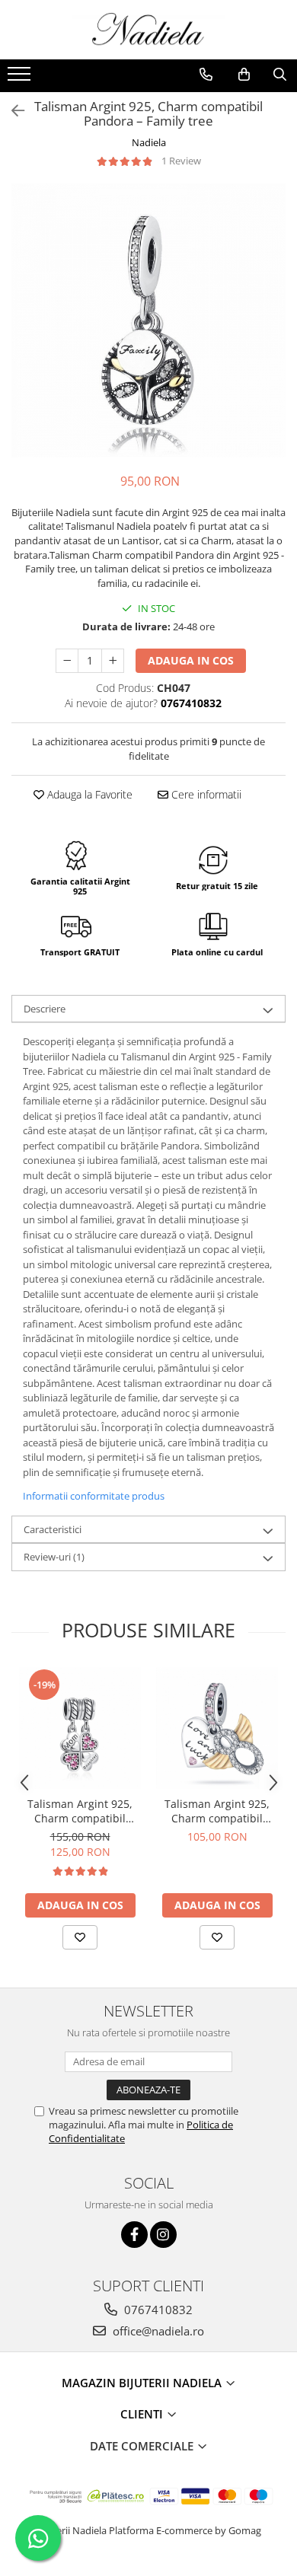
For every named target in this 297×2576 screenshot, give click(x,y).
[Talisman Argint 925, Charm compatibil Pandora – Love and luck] (217, 1728)
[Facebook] (134, 2235)
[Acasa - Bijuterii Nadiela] (148, 30)
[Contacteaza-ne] (206, 75)
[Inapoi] (11, 111)
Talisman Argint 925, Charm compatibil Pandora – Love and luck (217, 1811)
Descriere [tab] (45, 1009)
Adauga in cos (191, 660)
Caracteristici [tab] (53, 1529)
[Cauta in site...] (280, 75)
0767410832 (157, 2310)
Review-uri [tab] (54, 1557)
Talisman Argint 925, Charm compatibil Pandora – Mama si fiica (80, 1811)
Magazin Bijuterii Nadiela (143, 2383)
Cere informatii (205, 794)
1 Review (181, 161)
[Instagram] (163, 2235)
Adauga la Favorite (88, 794)
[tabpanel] (148, 320)
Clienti (143, 2414)
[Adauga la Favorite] (80, 1937)
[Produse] (21, 78)
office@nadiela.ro (157, 2331)
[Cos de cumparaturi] (244, 75)
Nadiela (149, 142)
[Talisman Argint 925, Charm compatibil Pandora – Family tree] (148, 320)
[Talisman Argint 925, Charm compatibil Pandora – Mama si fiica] (80, 1728)
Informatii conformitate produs (94, 1496)
